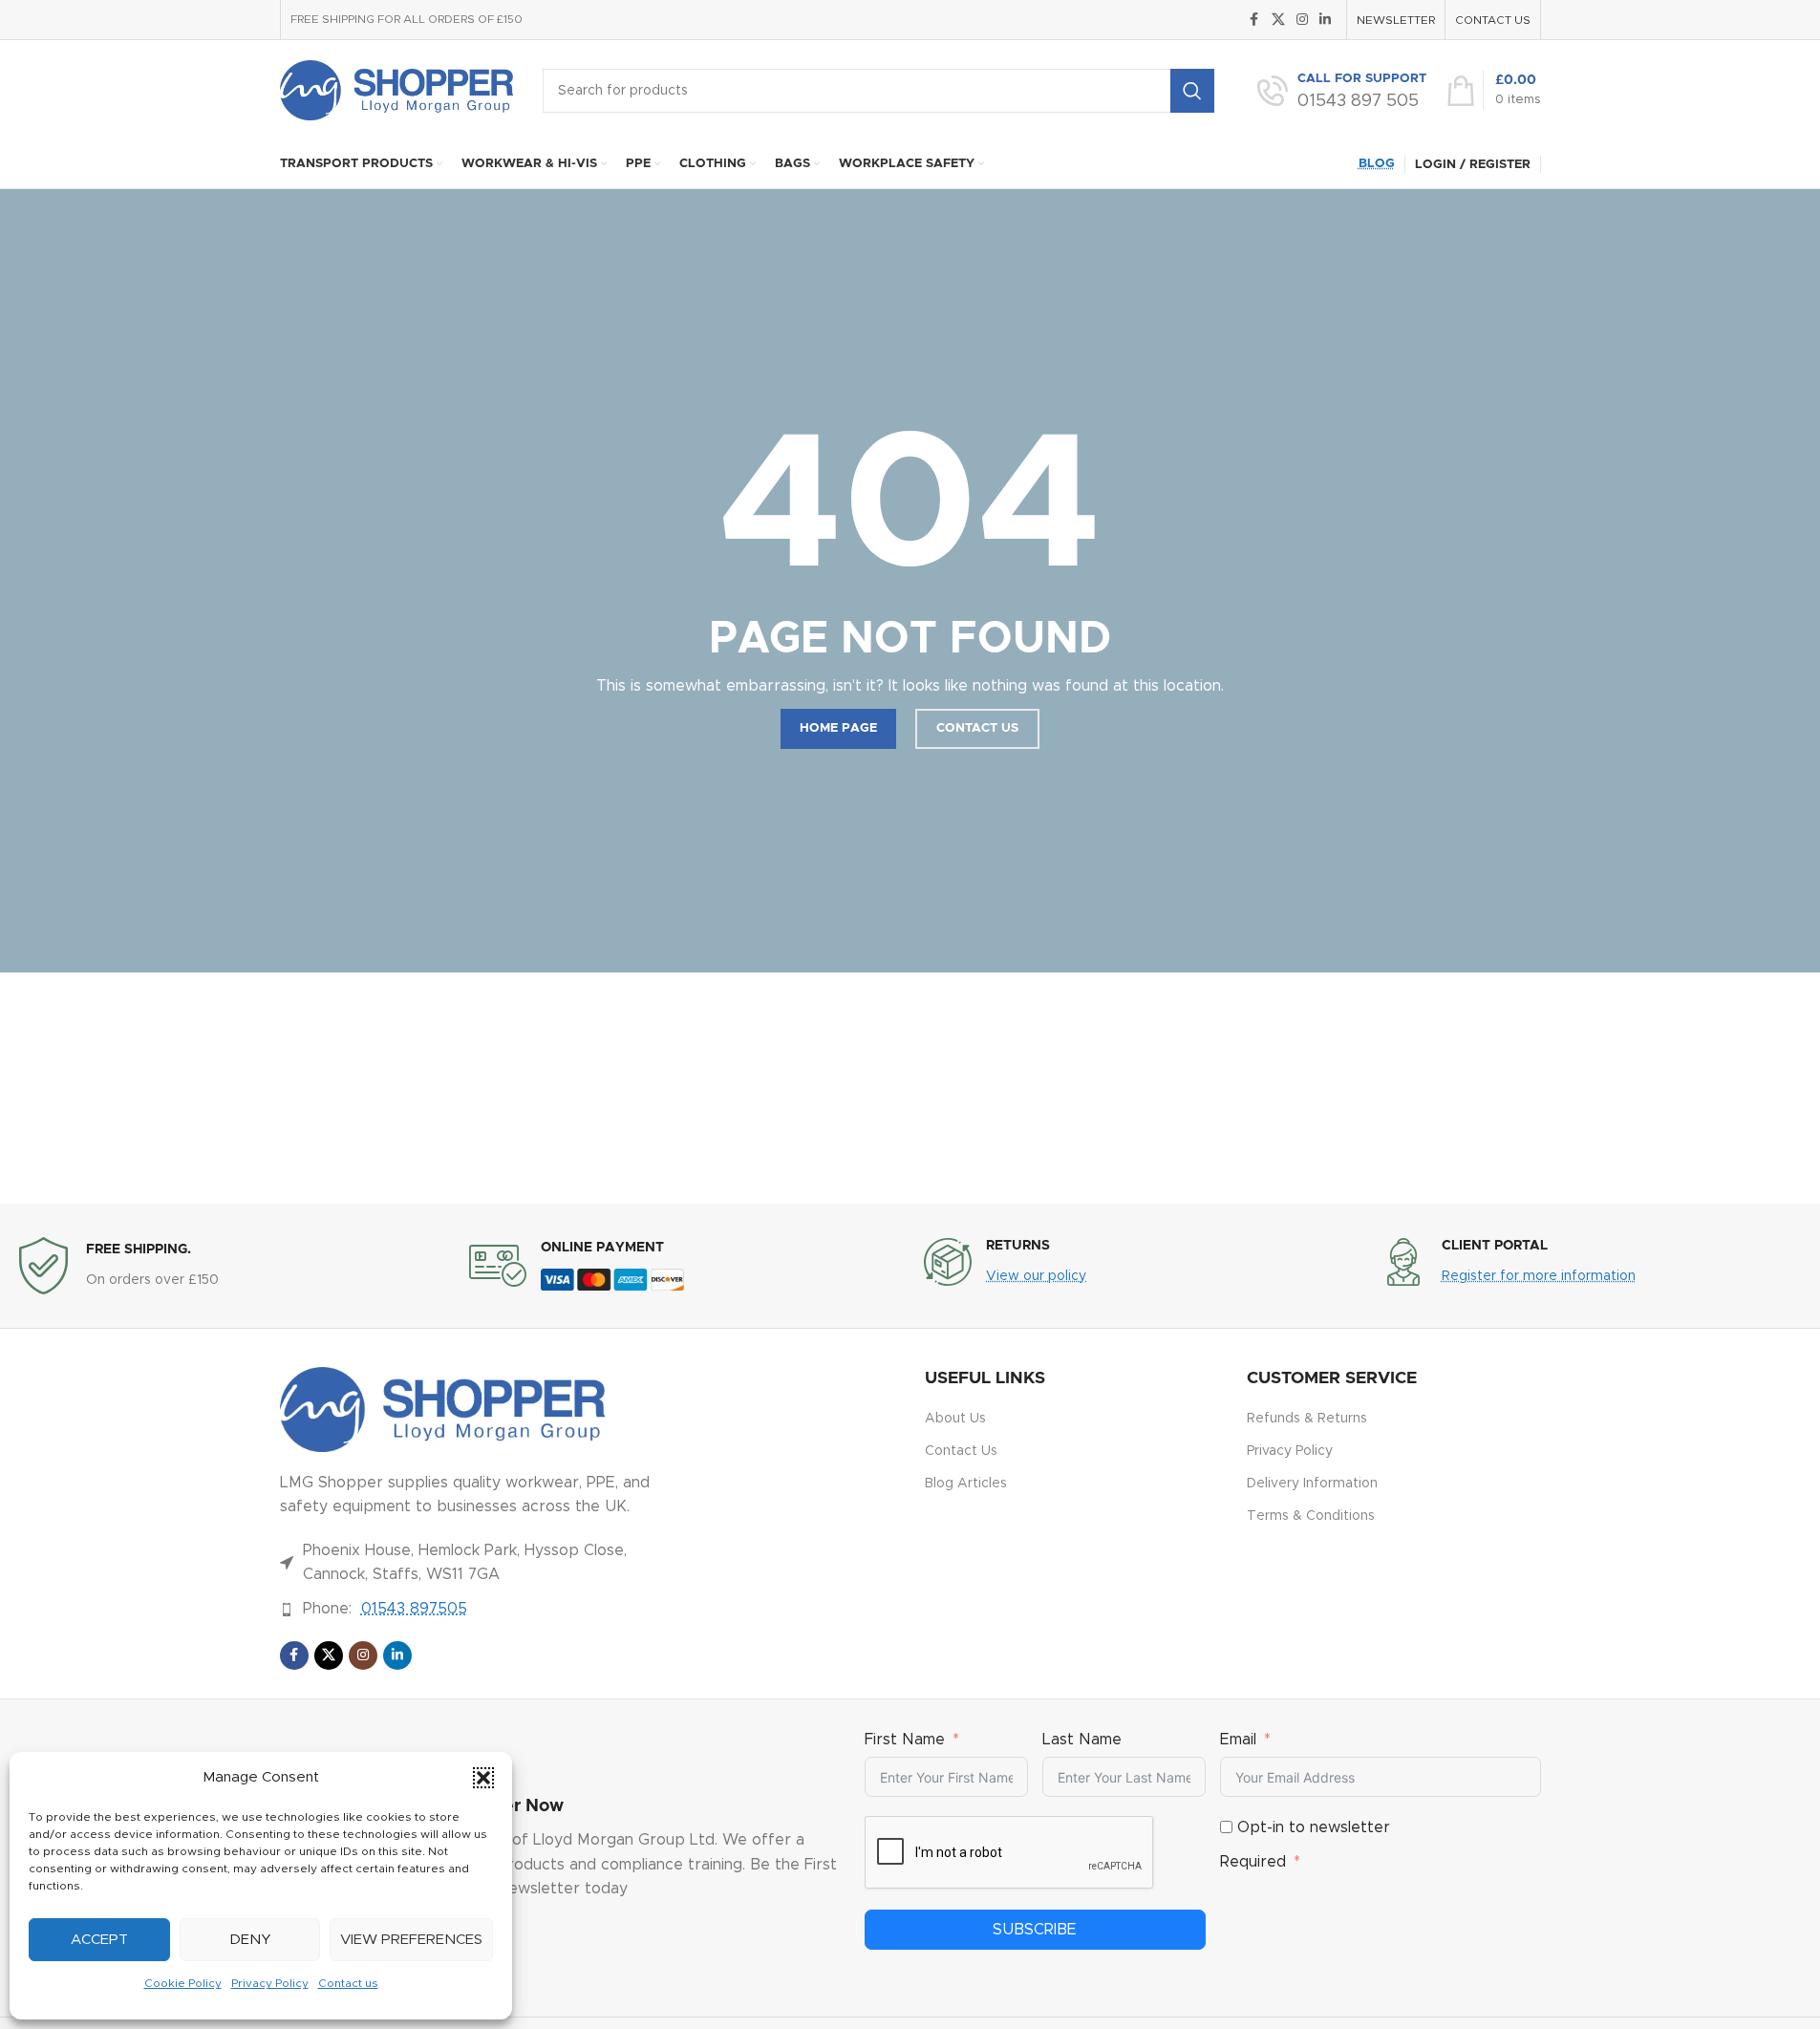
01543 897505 (414, 1609)
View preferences (411, 1940)
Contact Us (961, 1451)
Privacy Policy (270, 1983)
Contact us (348, 1983)
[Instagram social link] (1302, 20)
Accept (99, 1940)
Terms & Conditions (1311, 1516)
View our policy (1036, 1276)
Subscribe (1035, 1930)
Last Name (1082, 1740)
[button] (483, 1778)
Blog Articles (966, 1484)
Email (1238, 1740)
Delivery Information (1312, 1484)
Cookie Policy (183, 1983)
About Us (955, 1419)
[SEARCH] (1192, 91)
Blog (1377, 164)
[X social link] (1278, 20)
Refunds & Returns (1307, 1419)
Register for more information (1539, 1276)
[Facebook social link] (1254, 20)
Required (1253, 1862)
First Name (905, 1740)
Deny (250, 1940)
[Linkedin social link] (1325, 20)
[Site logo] (397, 90)
